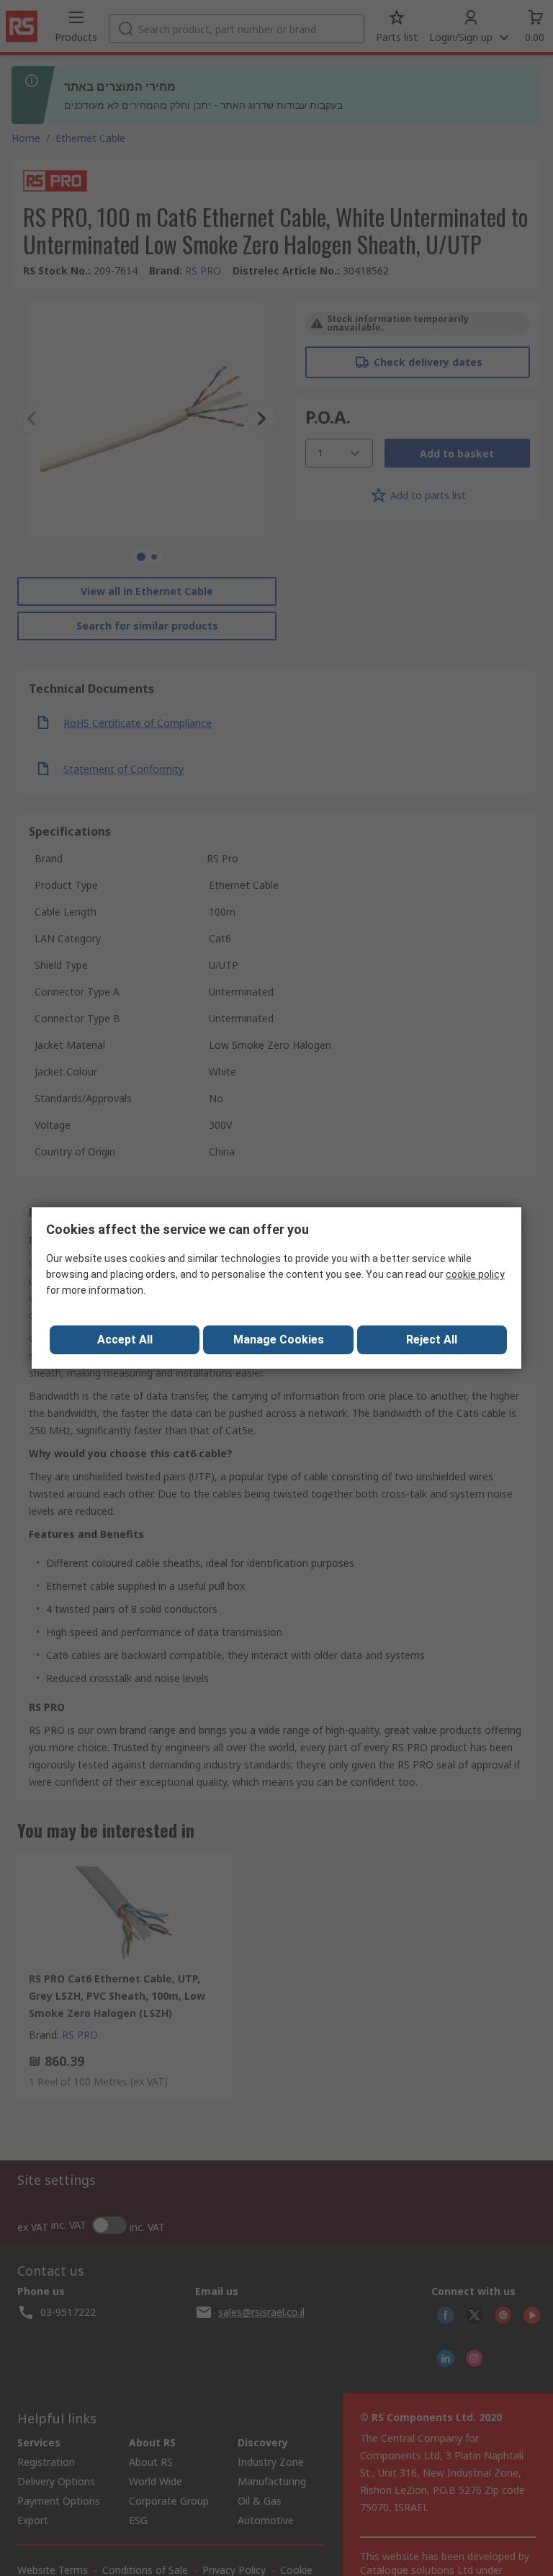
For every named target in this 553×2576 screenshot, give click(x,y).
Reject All (432, 1340)
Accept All (125, 1340)
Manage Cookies (279, 1340)
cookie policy (475, 1274)
